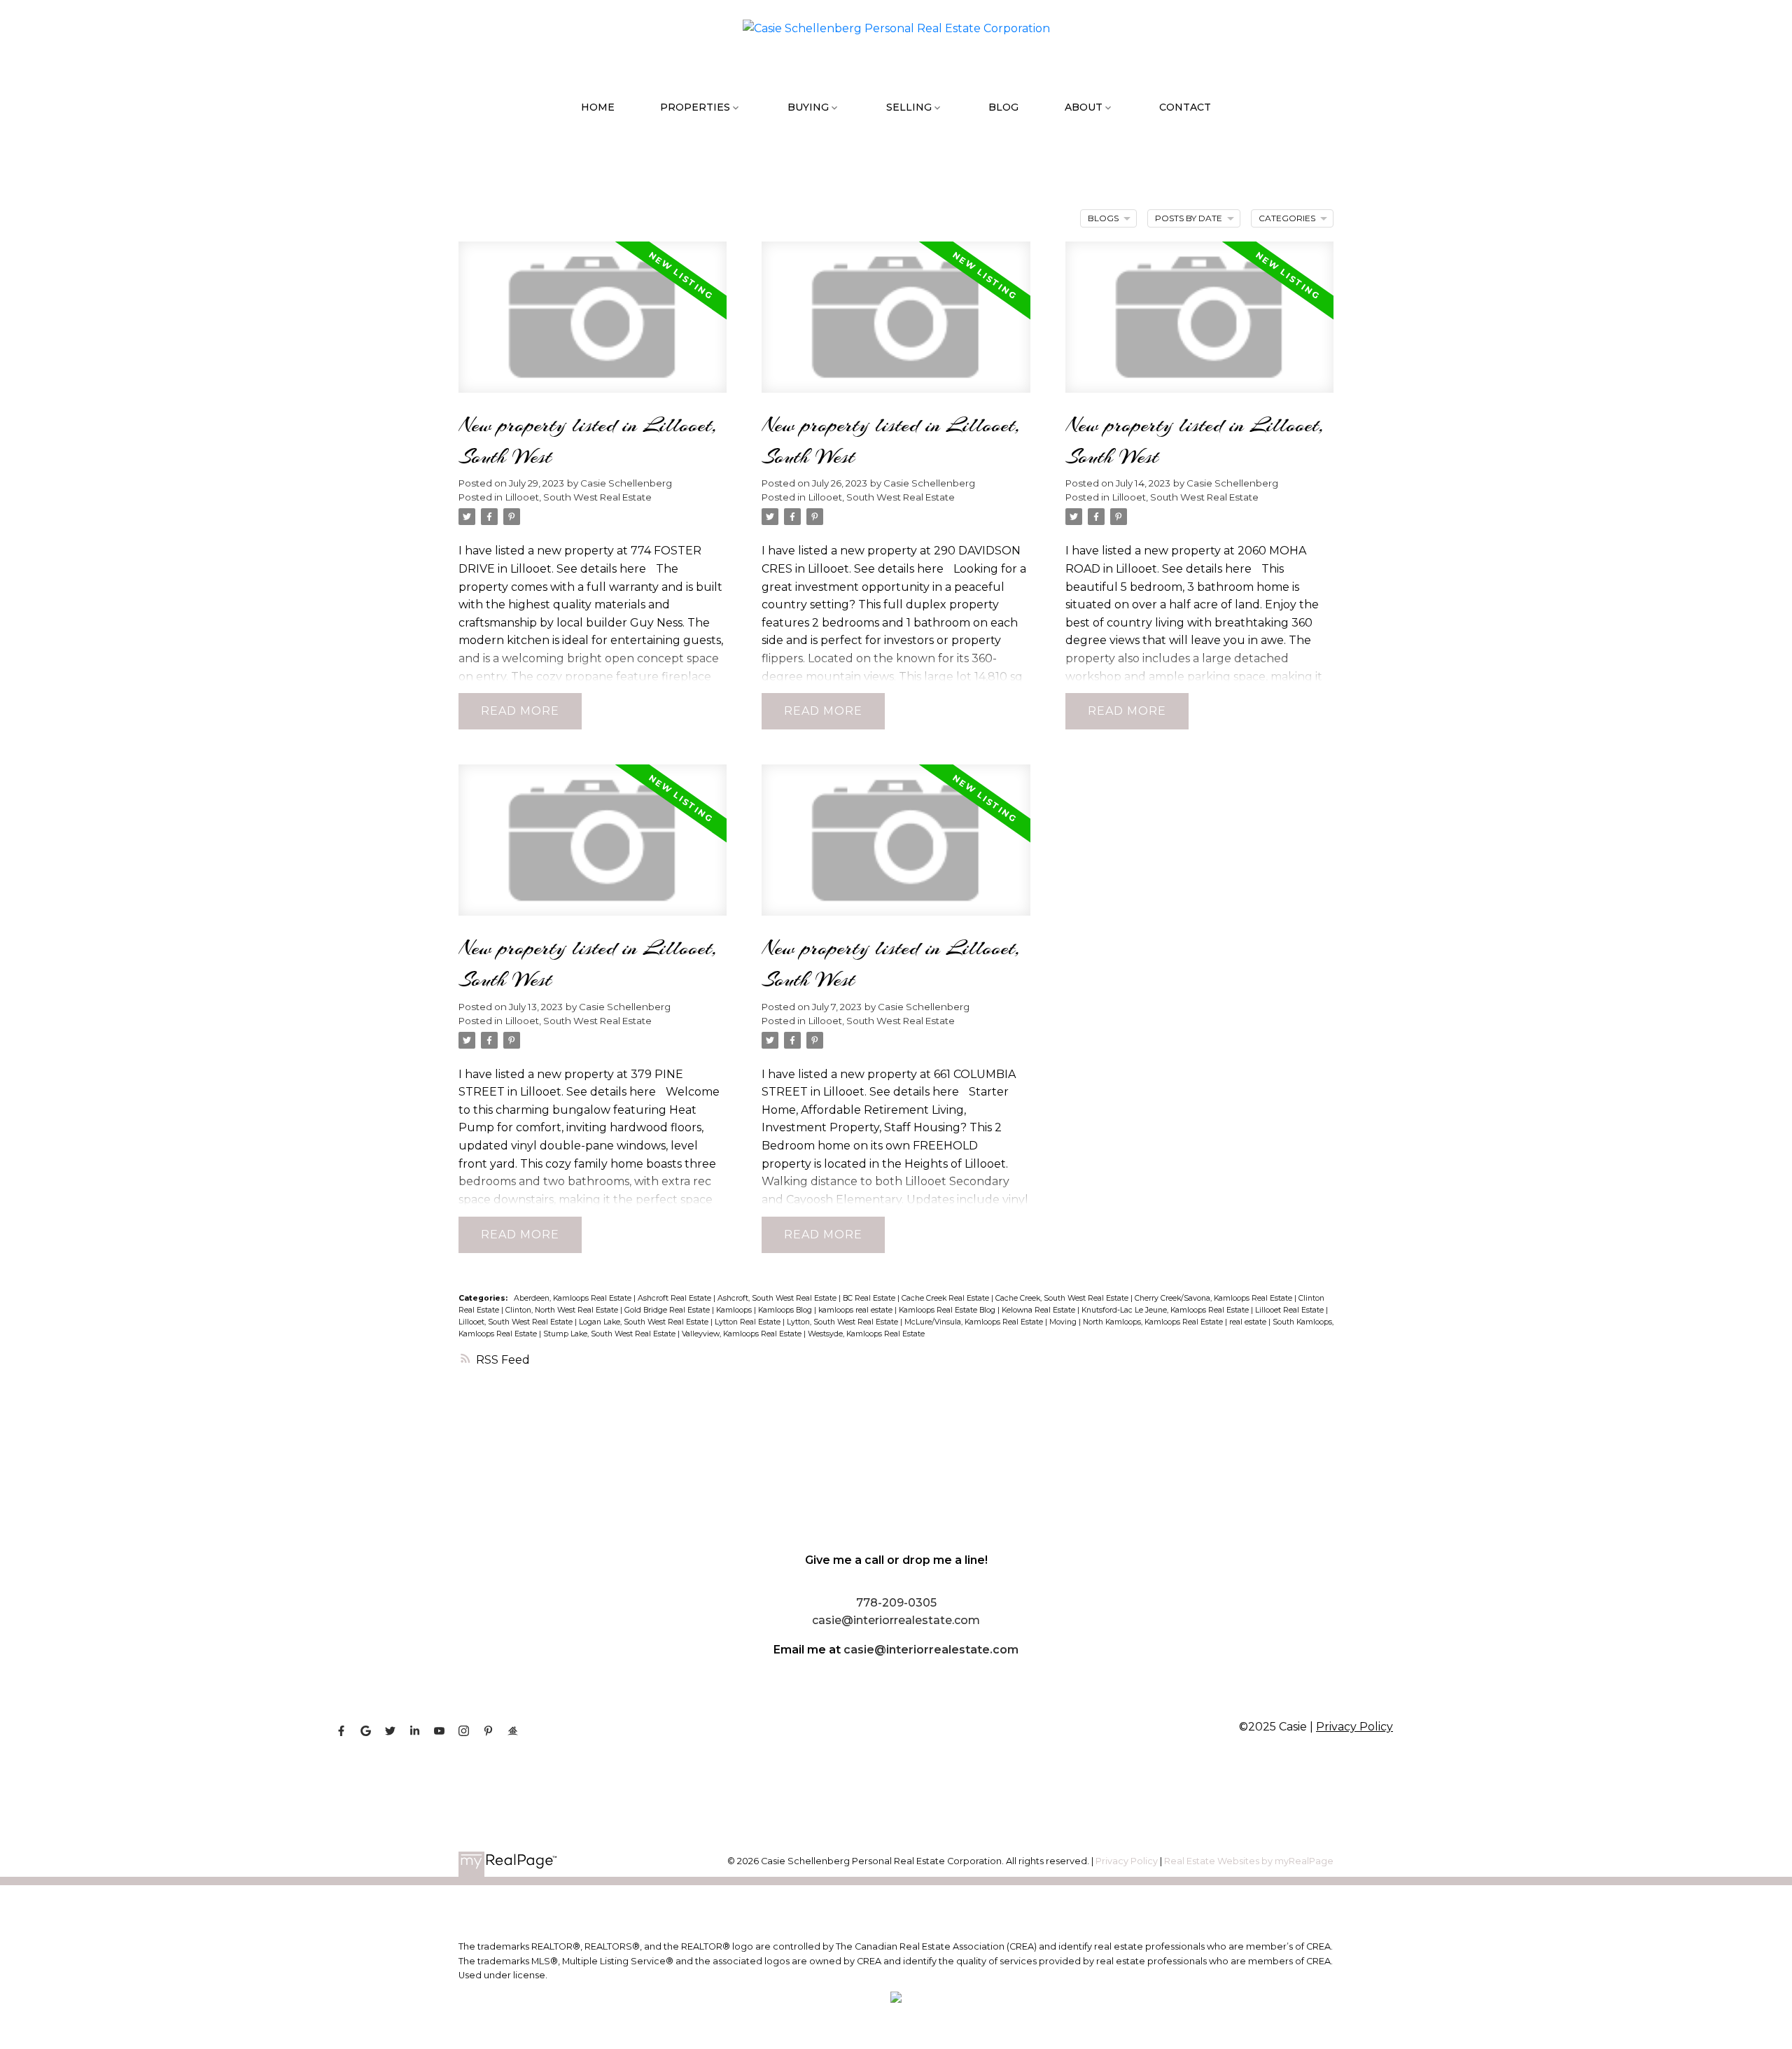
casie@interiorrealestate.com (931, 1650)
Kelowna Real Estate (1039, 1310)
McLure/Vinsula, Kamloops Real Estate (975, 1322)
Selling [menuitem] (909, 107)
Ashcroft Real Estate (675, 1298)
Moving (1064, 1322)
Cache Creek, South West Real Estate (1063, 1298)
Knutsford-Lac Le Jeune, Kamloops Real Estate (1166, 1310)
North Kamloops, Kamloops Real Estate (1154, 1322)
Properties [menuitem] (695, 107)
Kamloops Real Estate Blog (948, 1310)
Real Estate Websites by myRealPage (1249, 1861)
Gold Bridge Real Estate (668, 1310)
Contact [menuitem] (1185, 107)
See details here (601, 569)
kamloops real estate (856, 1310)
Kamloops (735, 1310)
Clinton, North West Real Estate (563, 1310)
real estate (1249, 1322)
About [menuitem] (1084, 107)
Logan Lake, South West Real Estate (645, 1322)
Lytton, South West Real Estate (843, 1322)
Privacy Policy (1354, 1727)
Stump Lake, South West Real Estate (610, 1334)
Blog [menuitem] (1003, 107)
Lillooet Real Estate (1290, 1310)
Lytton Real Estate (749, 1322)
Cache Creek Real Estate (946, 1298)
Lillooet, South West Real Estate (579, 497)
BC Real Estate (870, 1298)
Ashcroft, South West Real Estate (778, 1298)
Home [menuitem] (598, 107)
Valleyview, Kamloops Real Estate (743, 1334)
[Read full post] (593, 326)
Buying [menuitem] (808, 107)
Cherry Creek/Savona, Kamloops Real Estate (1214, 1298)
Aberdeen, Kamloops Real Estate (574, 1298)
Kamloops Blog (786, 1310)
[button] (341, 1731)
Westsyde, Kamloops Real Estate (866, 1334)
